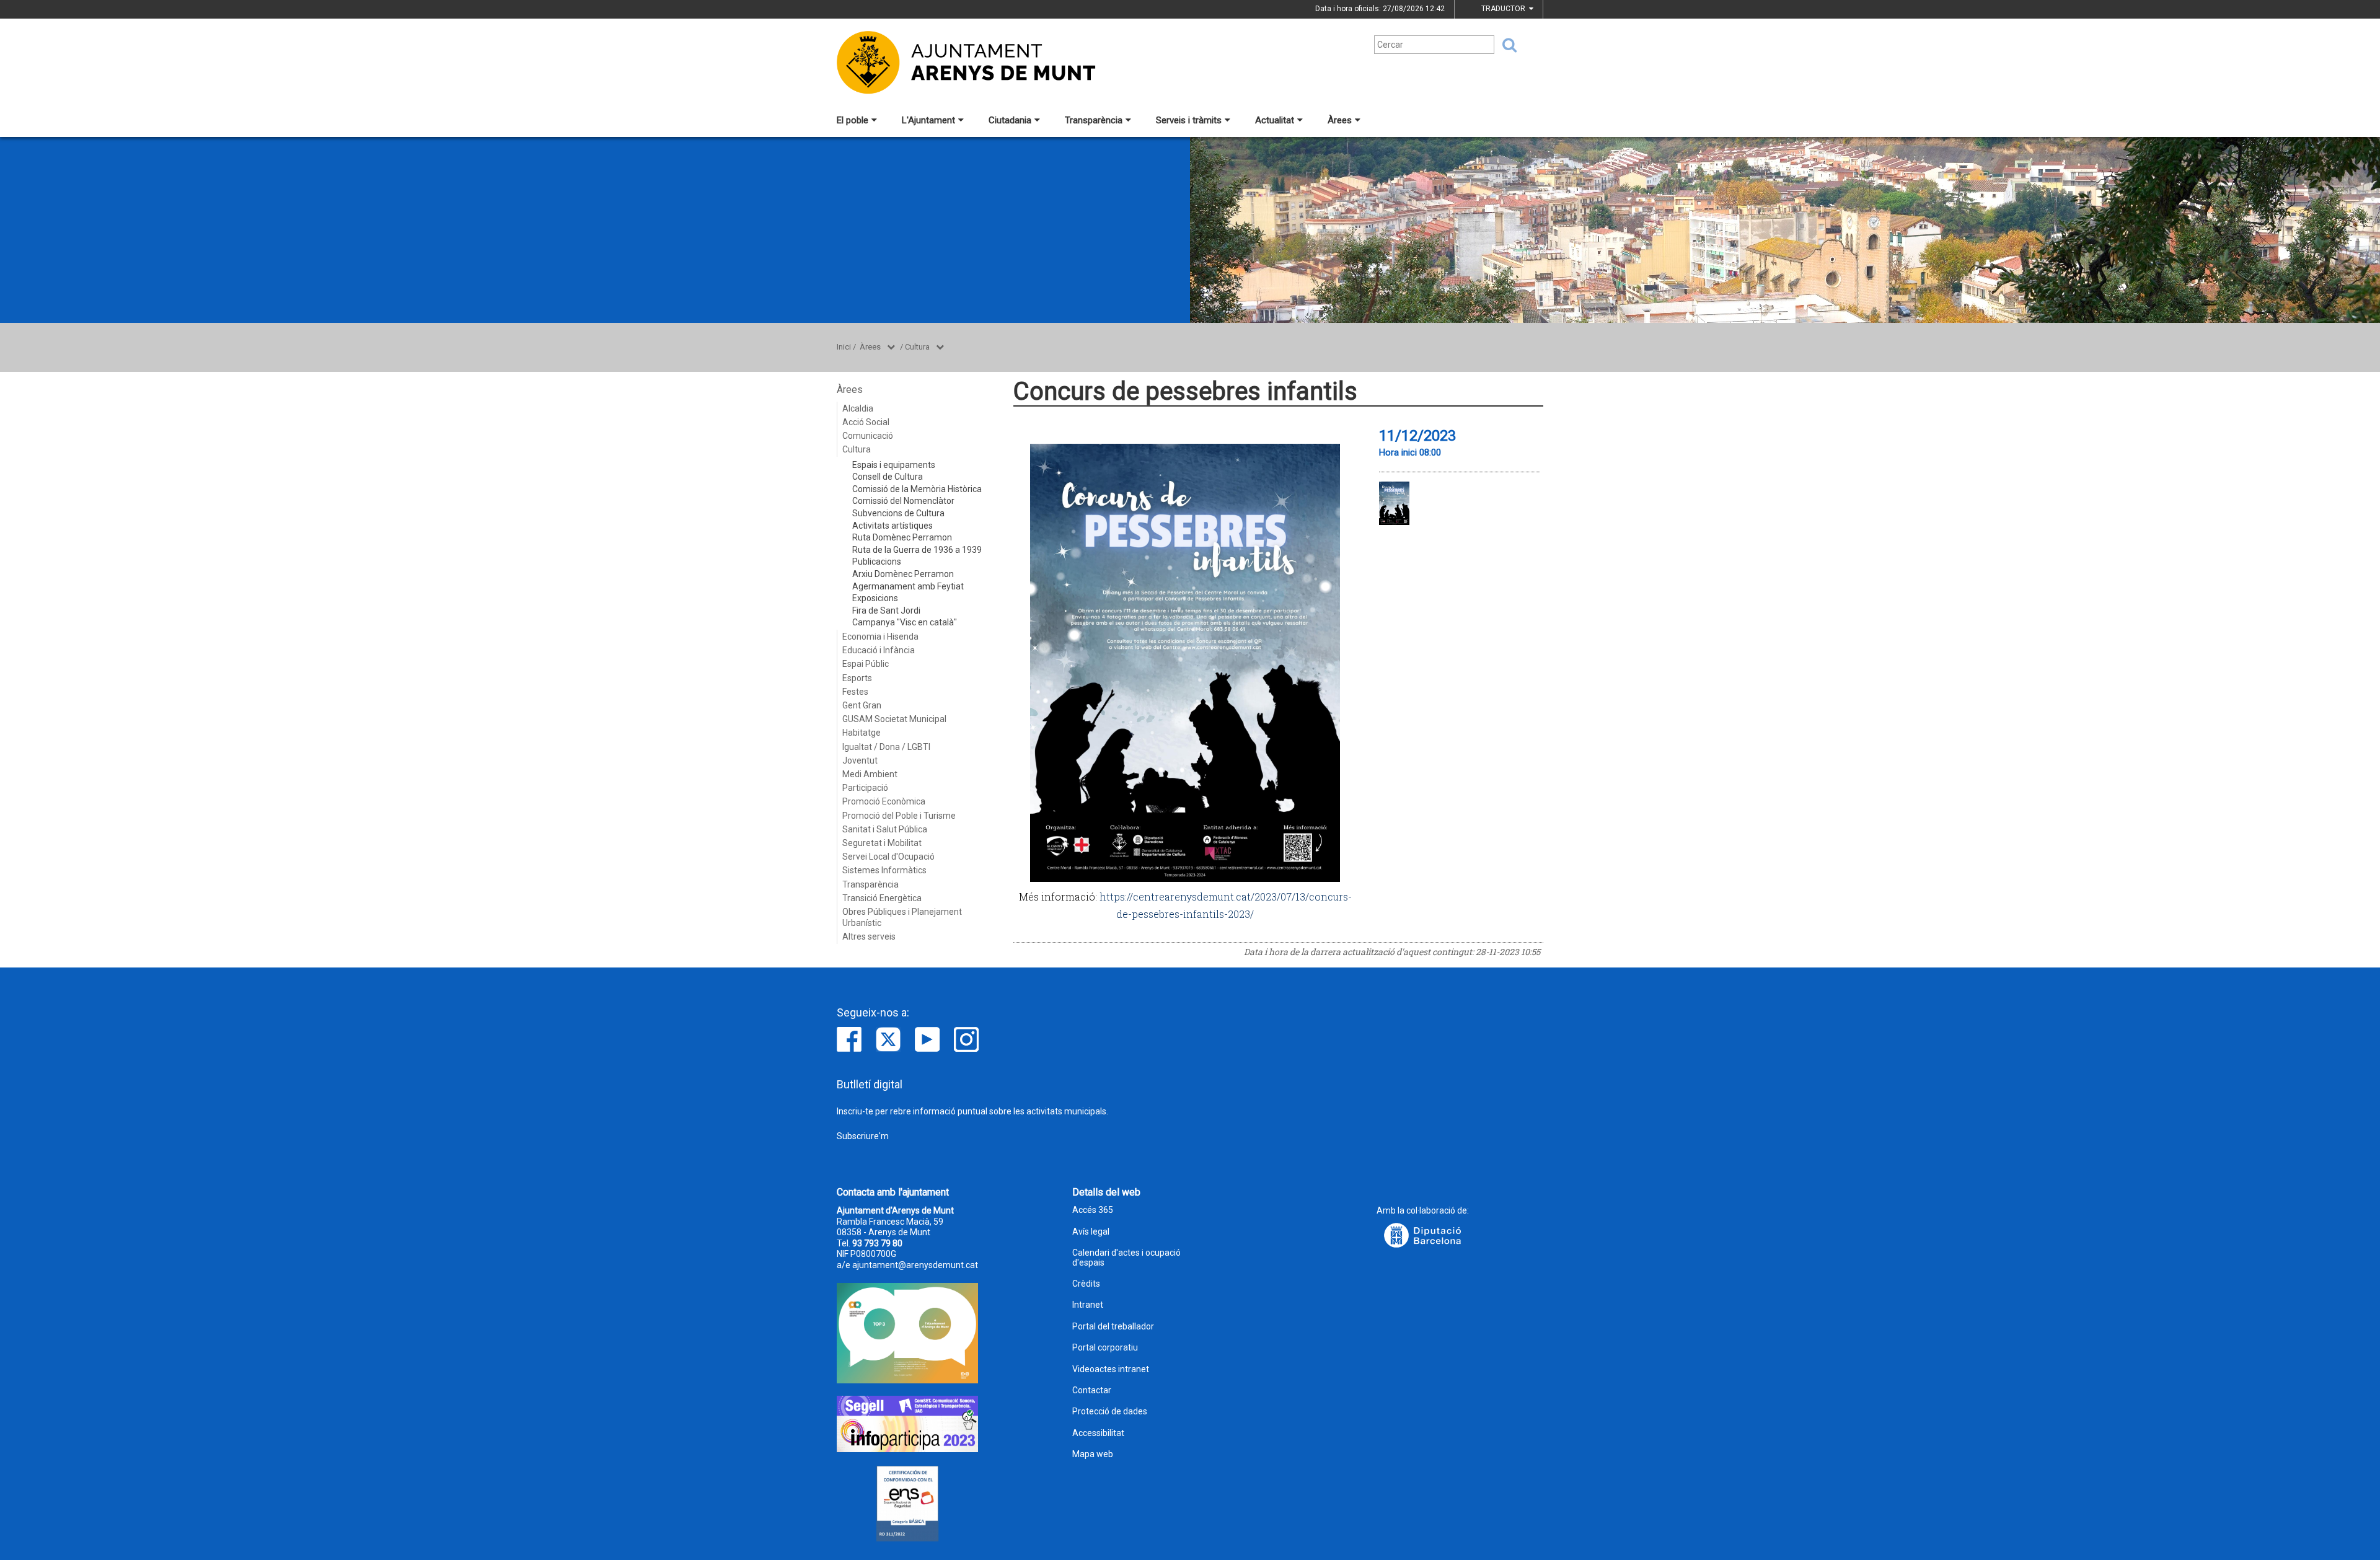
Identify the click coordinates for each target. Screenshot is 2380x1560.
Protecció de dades (1110, 1412)
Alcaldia (858, 408)
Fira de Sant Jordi (886, 610)
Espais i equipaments (894, 465)
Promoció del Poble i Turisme (899, 816)
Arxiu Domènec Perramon (903, 574)
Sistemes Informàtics (884, 870)
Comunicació (868, 436)
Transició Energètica (882, 898)
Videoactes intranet (1111, 1369)
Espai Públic (866, 664)
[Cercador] (1505, 45)
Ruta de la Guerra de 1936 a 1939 (917, 550)
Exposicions (875, 598)
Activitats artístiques (892, 526)
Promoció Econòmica (884, 801)
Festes (855, 692)
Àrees (1340, 120)
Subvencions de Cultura (898, 513)
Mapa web (1093, 1454)
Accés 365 (1093, 1210)
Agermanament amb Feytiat (908, 586)
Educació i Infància (879, 650)
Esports (857, 678)
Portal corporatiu (1105, 1348)
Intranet (1088, 1305)
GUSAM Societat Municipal (894, 719)
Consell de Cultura (888, 477)
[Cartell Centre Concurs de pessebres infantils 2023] (1394, 503)
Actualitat (1275, 120)
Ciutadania (1010, 120)
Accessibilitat (1098, 1433)
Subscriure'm (863, 1136)
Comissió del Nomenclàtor (903, 501)
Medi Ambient (870, 774)
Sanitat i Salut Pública (885, 829)
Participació (865, 788)
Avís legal (1091, 1232)
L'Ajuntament (928, 120)
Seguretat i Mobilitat (882, 843)
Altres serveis (869, 936)
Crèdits (1086, 1284)
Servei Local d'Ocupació (888, 857)
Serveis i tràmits (1189, 120)
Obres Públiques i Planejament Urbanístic (902, 917)
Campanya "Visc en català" (905, 622)
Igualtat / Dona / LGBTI (886, 747)
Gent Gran (862, 705)
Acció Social (866, 422)
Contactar (1092, 1390)
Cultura (917, 347)
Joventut (860, 760)
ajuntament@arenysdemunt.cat (915, 1265)
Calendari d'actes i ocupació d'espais (1126, 1258)
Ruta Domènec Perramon (902, 537)
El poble (853, 120)
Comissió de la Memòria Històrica (917, 489)
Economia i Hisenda (880, 637)
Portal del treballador (1113, 1327)
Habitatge (862, 733)
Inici (844, 347)
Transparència (1094, 120)
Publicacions (877, 562)
